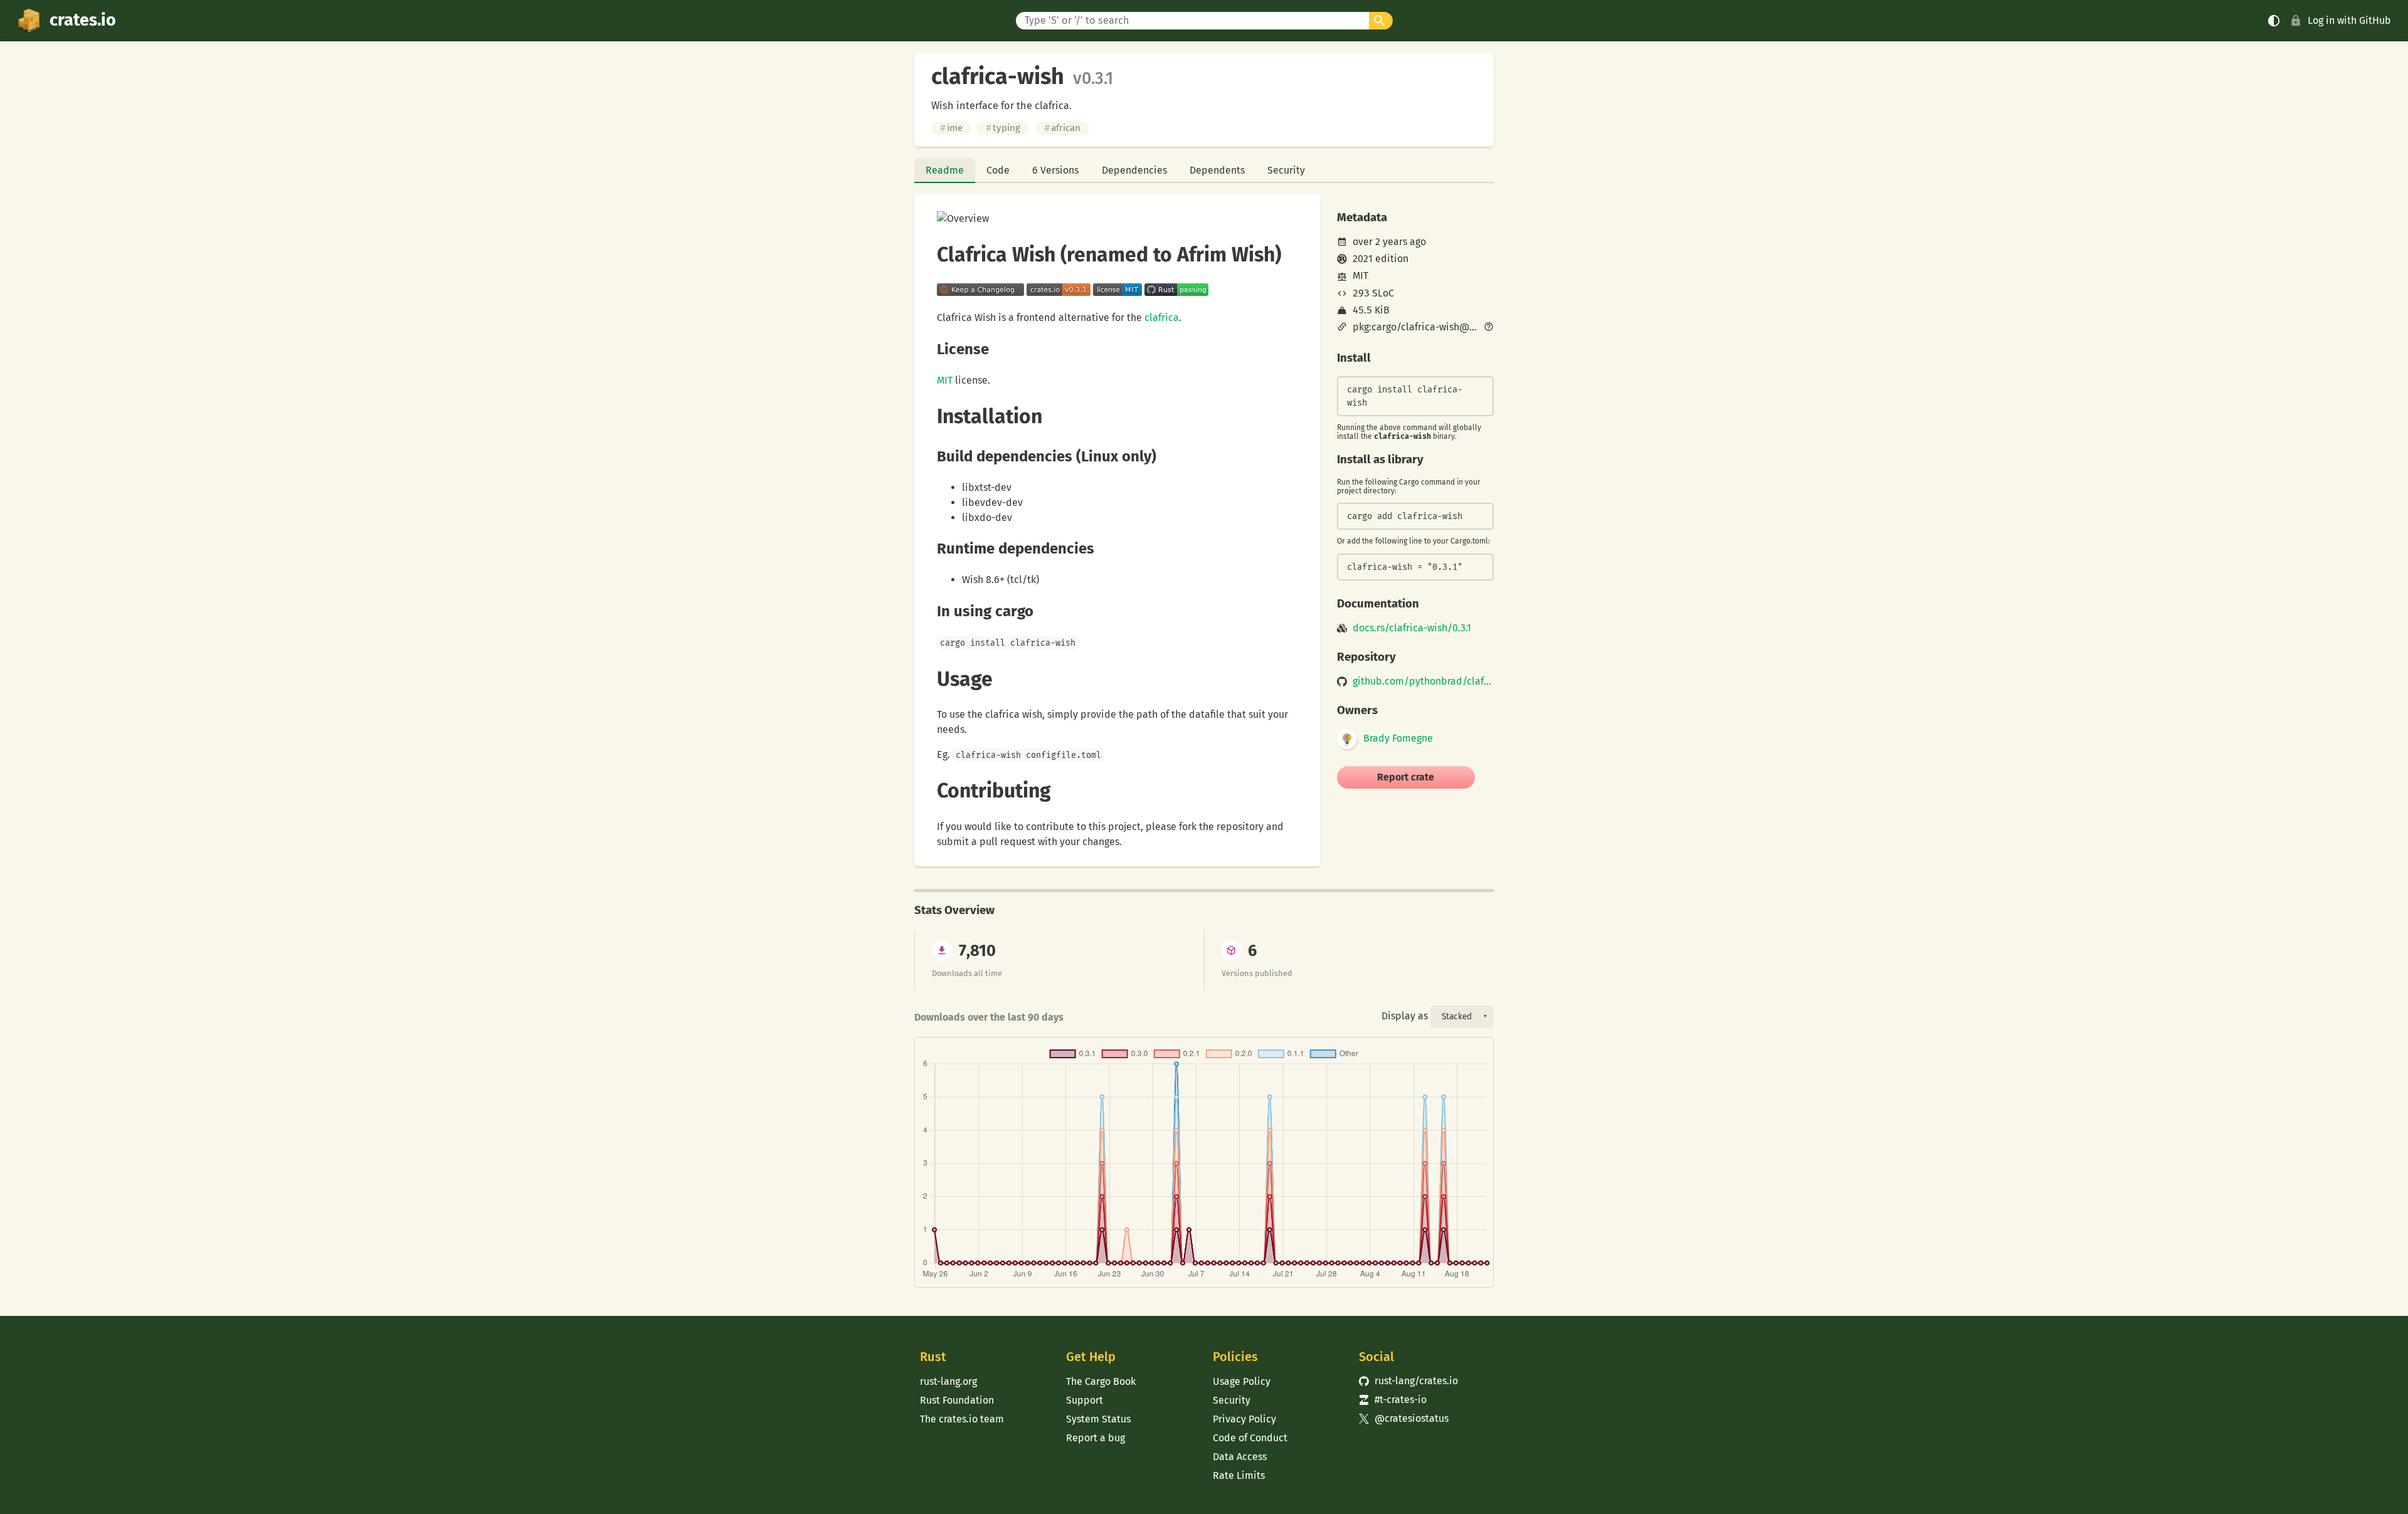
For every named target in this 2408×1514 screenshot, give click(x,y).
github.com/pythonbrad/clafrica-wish (1423, 681)
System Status (1098, 1419)
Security (1286, 170)
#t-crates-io (1393, 1400)
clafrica (1162, 318)
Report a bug (1096, 1438)
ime (951, 128)
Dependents (1217, 170)
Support (1085, 1400)
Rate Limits (1239, 1475)
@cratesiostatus (1404, 1418)
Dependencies (1134, 170)
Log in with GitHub (2349, 20)
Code (998, 170)
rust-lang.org (948, 1381)
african (1062, 128)
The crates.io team (962, 1419)
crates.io (83, 20)
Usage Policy (1242, 1381)
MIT (945, 380)
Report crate (1406, 777)
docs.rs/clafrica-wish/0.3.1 (1412, 628)
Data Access (1240, 1457)
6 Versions (1055, 170)
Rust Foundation (957, 1400)
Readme (945, 170)
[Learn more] (1489, 328)
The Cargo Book (1101, 1381)
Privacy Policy (1244, 1419)
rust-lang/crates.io (1408, 1381)
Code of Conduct (1250, 1438)
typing (1003, 128)
